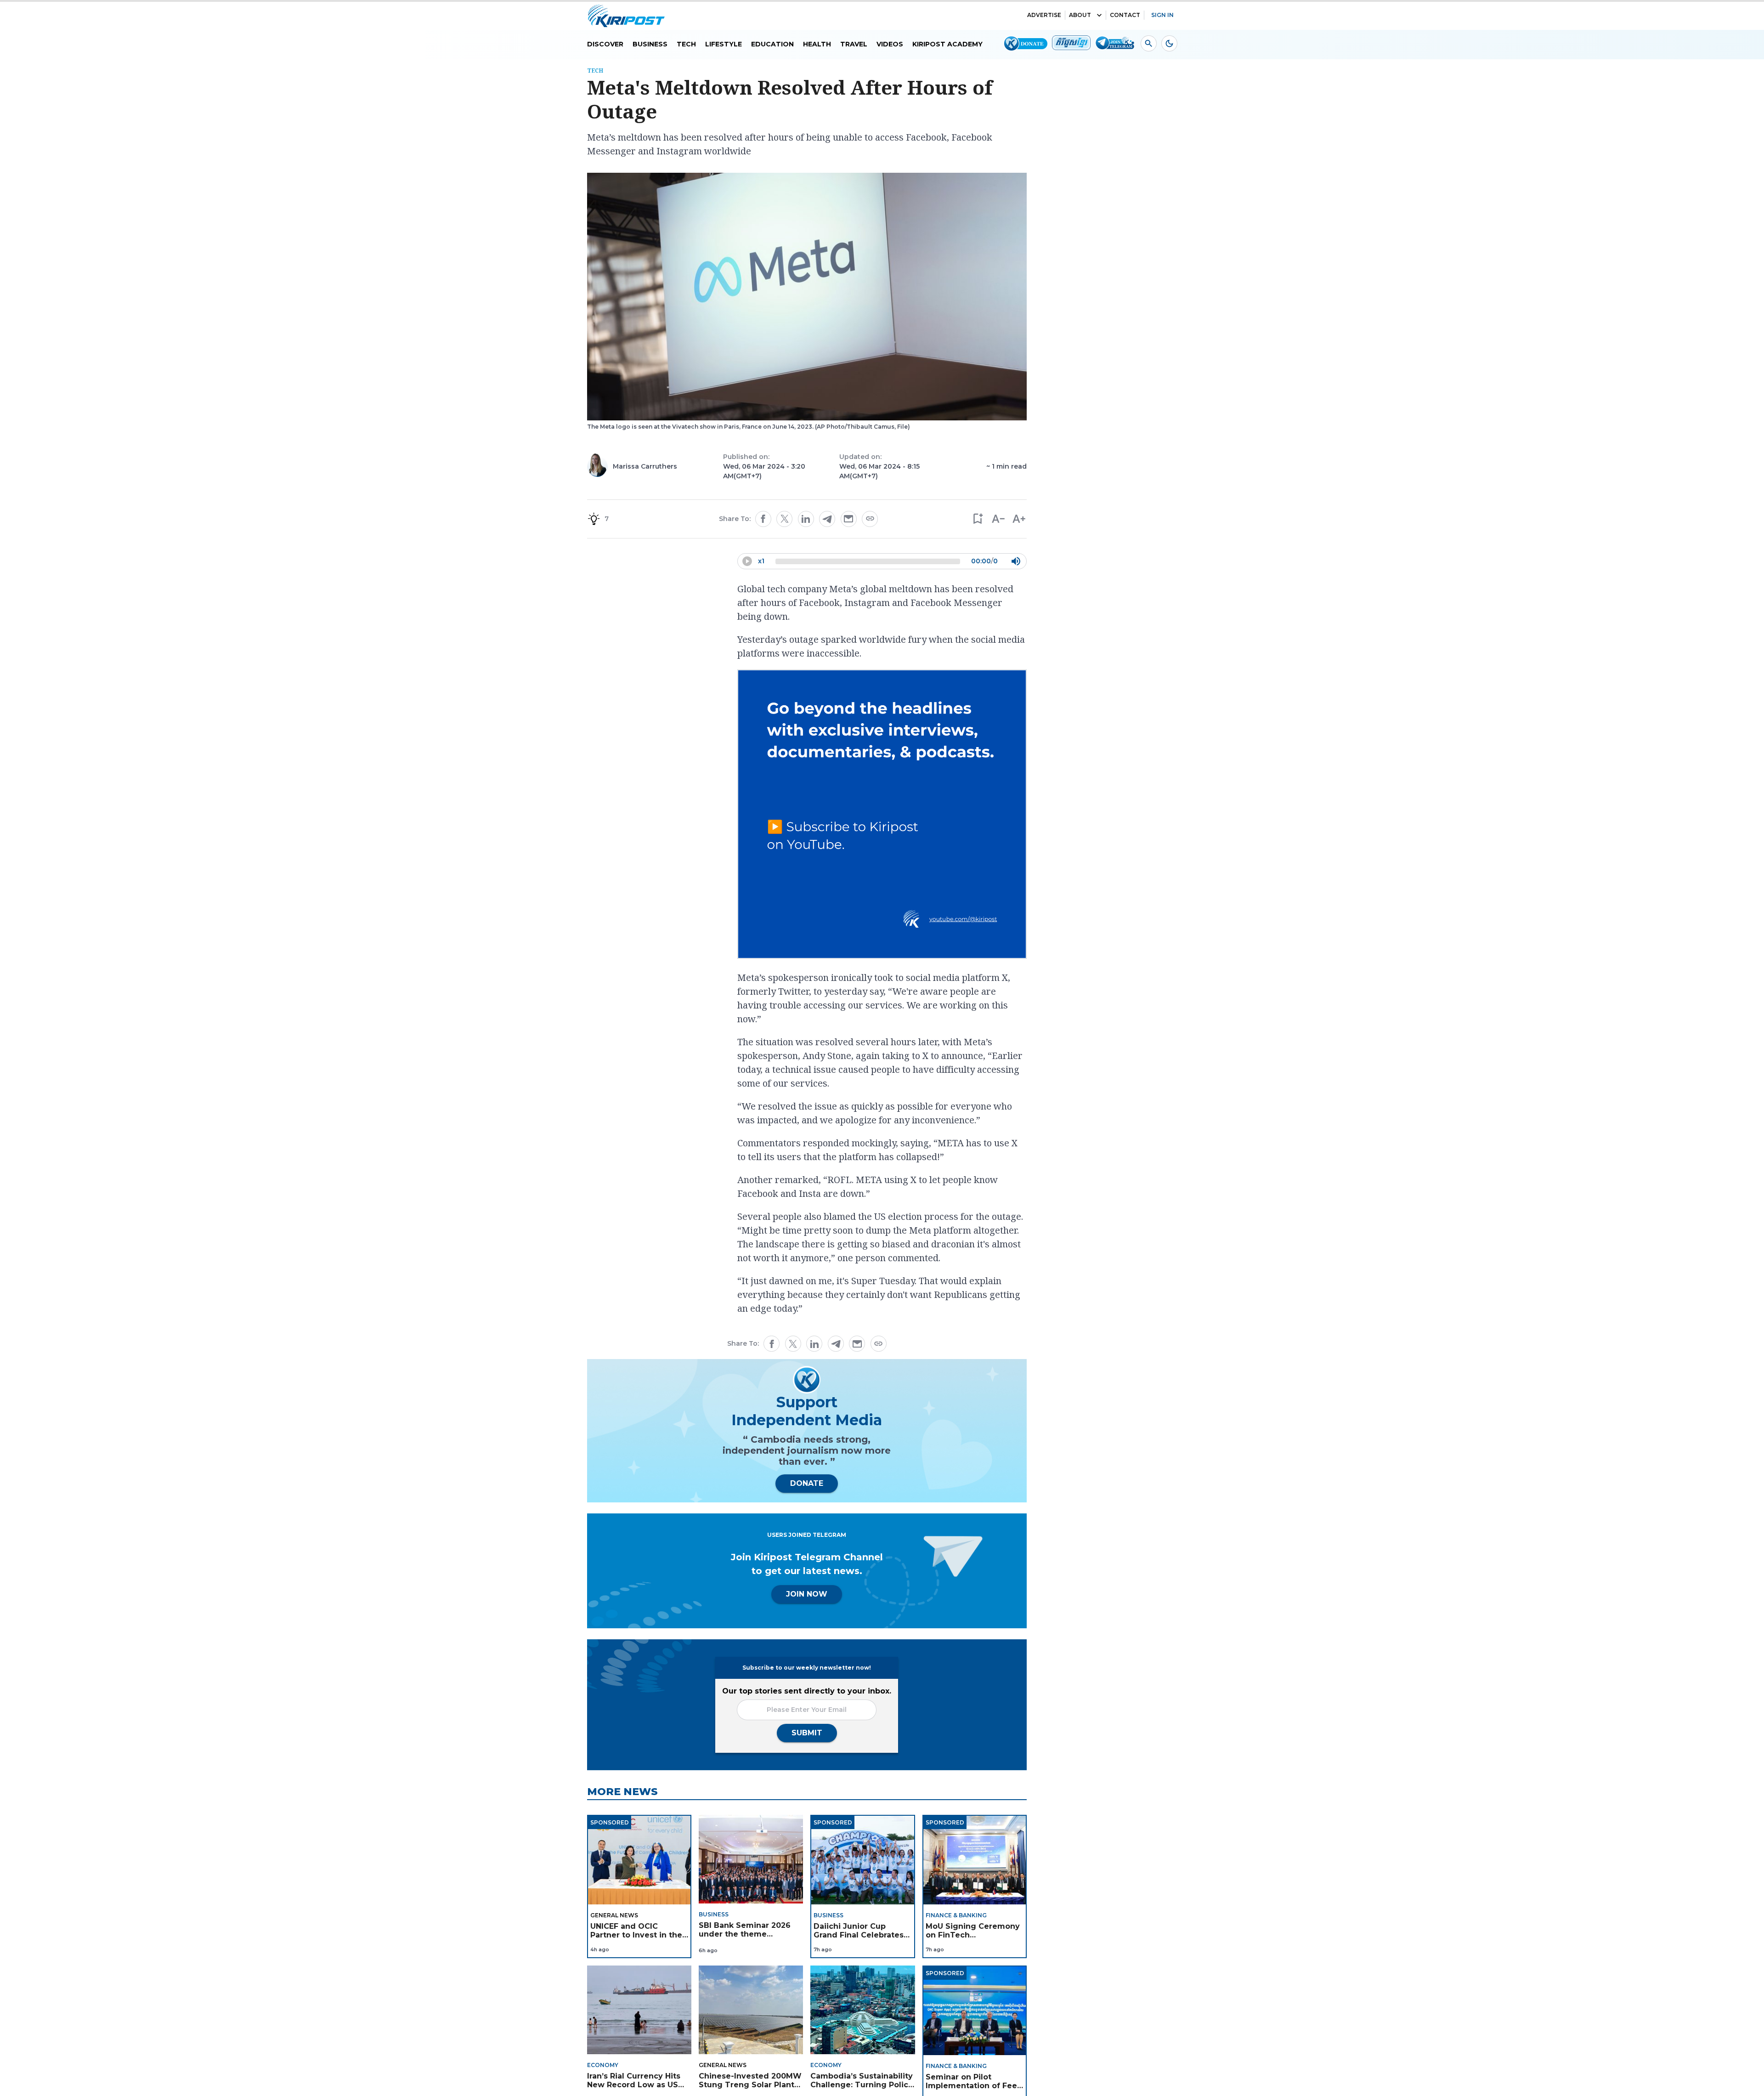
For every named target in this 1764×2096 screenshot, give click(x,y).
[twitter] (785, 519)
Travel (854, 44)
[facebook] (763, 519)
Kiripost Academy (947, 44)
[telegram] (827, 519)
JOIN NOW (807, 1594)
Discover (605, 44)
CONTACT (1125, 15)
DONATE (807, 1483)
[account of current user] (1149, 43)
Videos (890, 44)
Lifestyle (724, 44)
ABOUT (1080, 15)
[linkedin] (806, 519)
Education (772, 44)
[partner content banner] (882, 816)
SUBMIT (807, 1733)
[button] (977, 519)
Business (650, 44)
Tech (686, 44)
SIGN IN (1162, 15)
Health (817, 44)
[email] (848, 519)
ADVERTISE (1044, 15)
